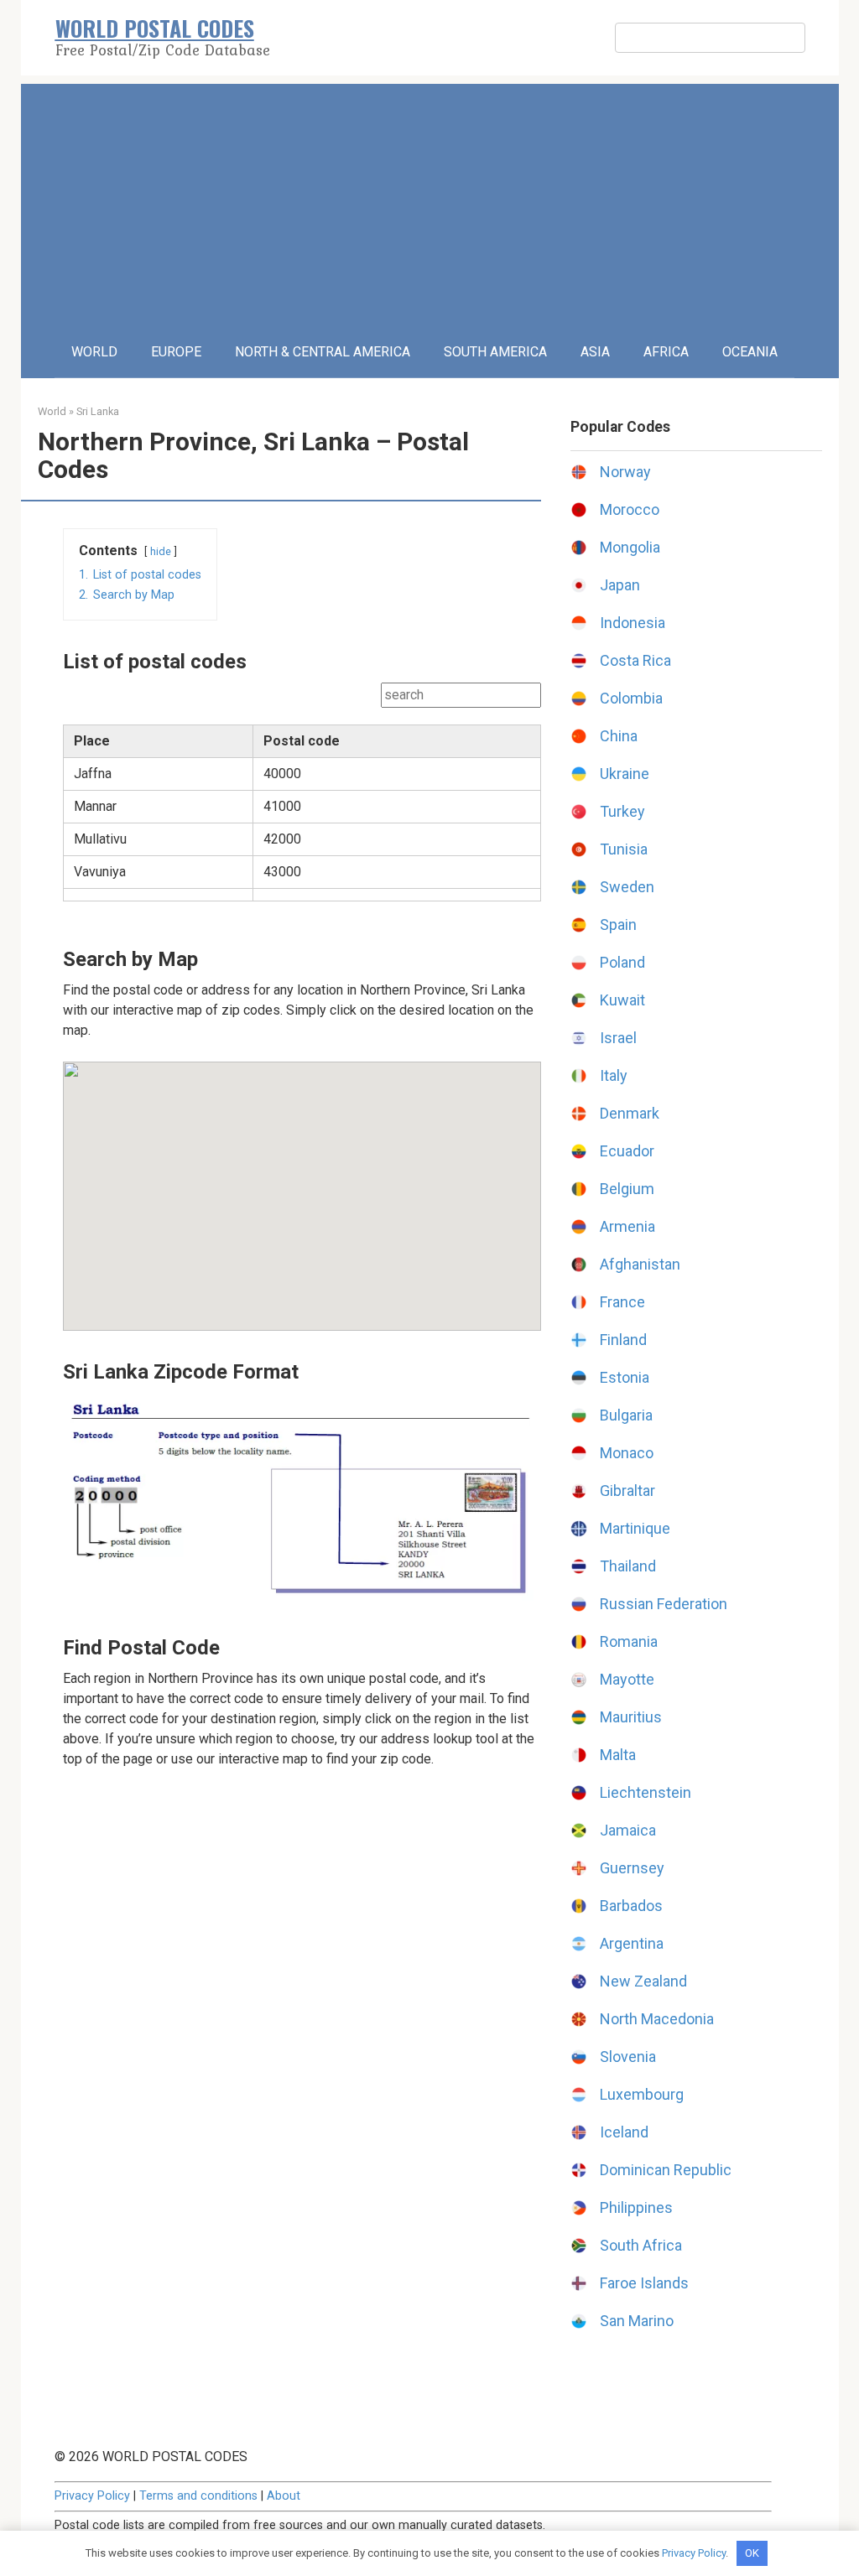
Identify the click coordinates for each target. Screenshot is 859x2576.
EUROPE (176, 352)
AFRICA (666, 352)
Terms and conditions (198, 2496)
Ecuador (627, 1151)
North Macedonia (657, 2019)
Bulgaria (626, 1415)
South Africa (641, 2245)
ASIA (595, 352)
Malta (618, 1755)
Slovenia (628, 2057)
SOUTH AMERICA (495, 352)
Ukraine (625, 774)
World (52, 411)
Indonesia (633, 623)
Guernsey (632, 1868)
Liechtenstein (646, 1792)
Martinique (635, 1528)
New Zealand (643, 1981)
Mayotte (627, 1679)
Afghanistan (640, 1264)
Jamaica (628, 1830)
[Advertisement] (430, 201)
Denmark (630, 1113)
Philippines (636, 2207)
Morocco (630, 509)
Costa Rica (635, 660)
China (619, 736)
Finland (623, 1340)
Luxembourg (642, 2094)
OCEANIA (750, 352)
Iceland (624, 2132)
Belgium (627, 1189)
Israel (618, 1038)
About (284, 2496)
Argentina (632, 1943)
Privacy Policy (92, 2496)
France (622, 1302)
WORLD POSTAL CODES (155, 28)
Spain (618, 924)
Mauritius (631, 1717)
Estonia (625, 1377)
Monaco (627, 1453)
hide (161, 551)
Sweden (627, 887)
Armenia (627, 1226)
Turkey (622, 811)
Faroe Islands (644, 2283)
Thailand (628, 1566)
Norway (625, 472)
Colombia (631, 698)
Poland (622, 962)
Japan (620, 585)
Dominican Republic (666, 2170)
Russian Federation (664, 1604)
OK (752, 2553)
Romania (629, 1641)
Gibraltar (627, 1491)
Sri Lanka (98, 411)
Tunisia (624, 849)
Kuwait (622, 1000)
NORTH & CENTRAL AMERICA (323, 352)
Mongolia (630, 547)
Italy (614, 1075)
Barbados (631, 1906)
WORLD (94, 352)
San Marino (637, 2321)
